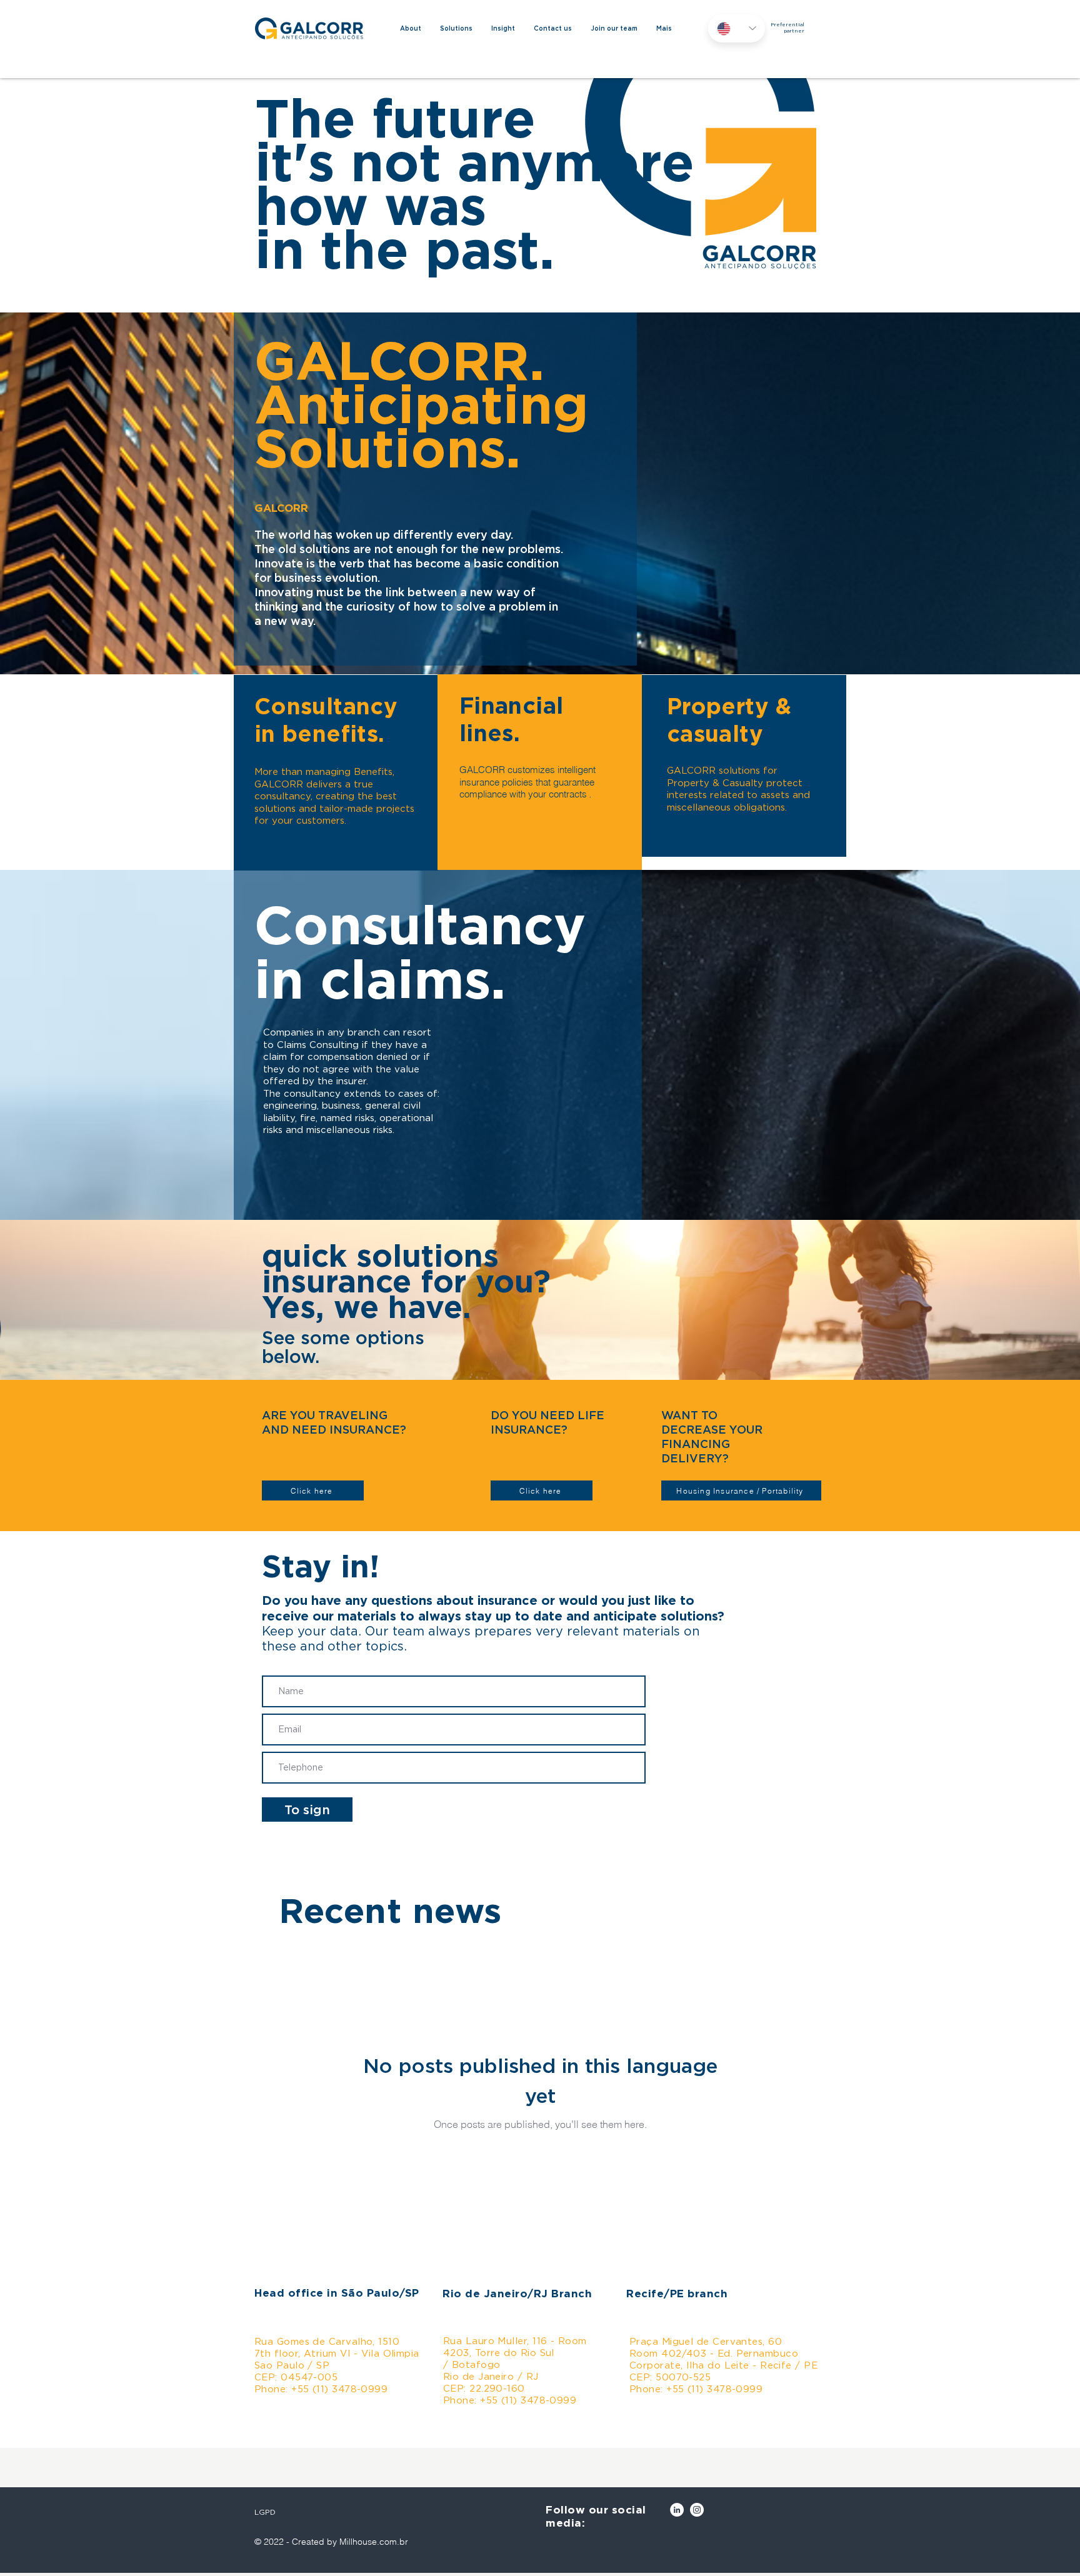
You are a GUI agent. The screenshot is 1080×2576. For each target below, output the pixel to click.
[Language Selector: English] (737, 28)
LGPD (265, 2512)
